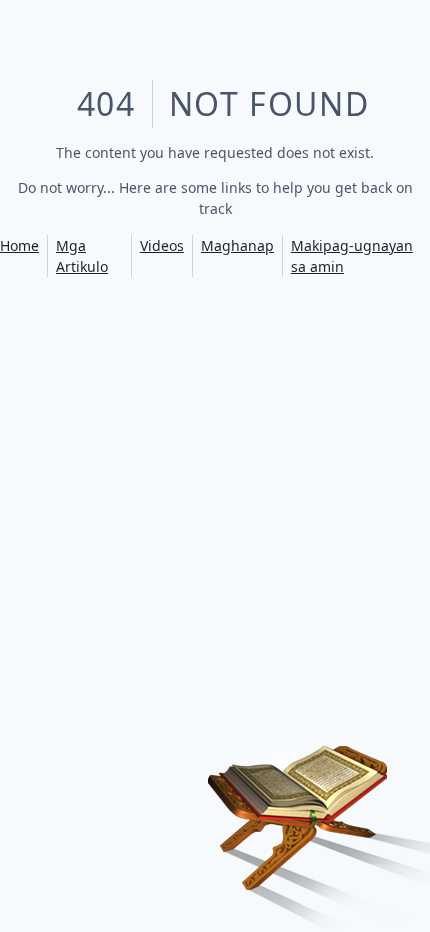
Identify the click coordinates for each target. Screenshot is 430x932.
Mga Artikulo (82, 256)
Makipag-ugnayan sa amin (352, 256)
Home (19, 245)
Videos (162, 245)
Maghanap (237, 245)
